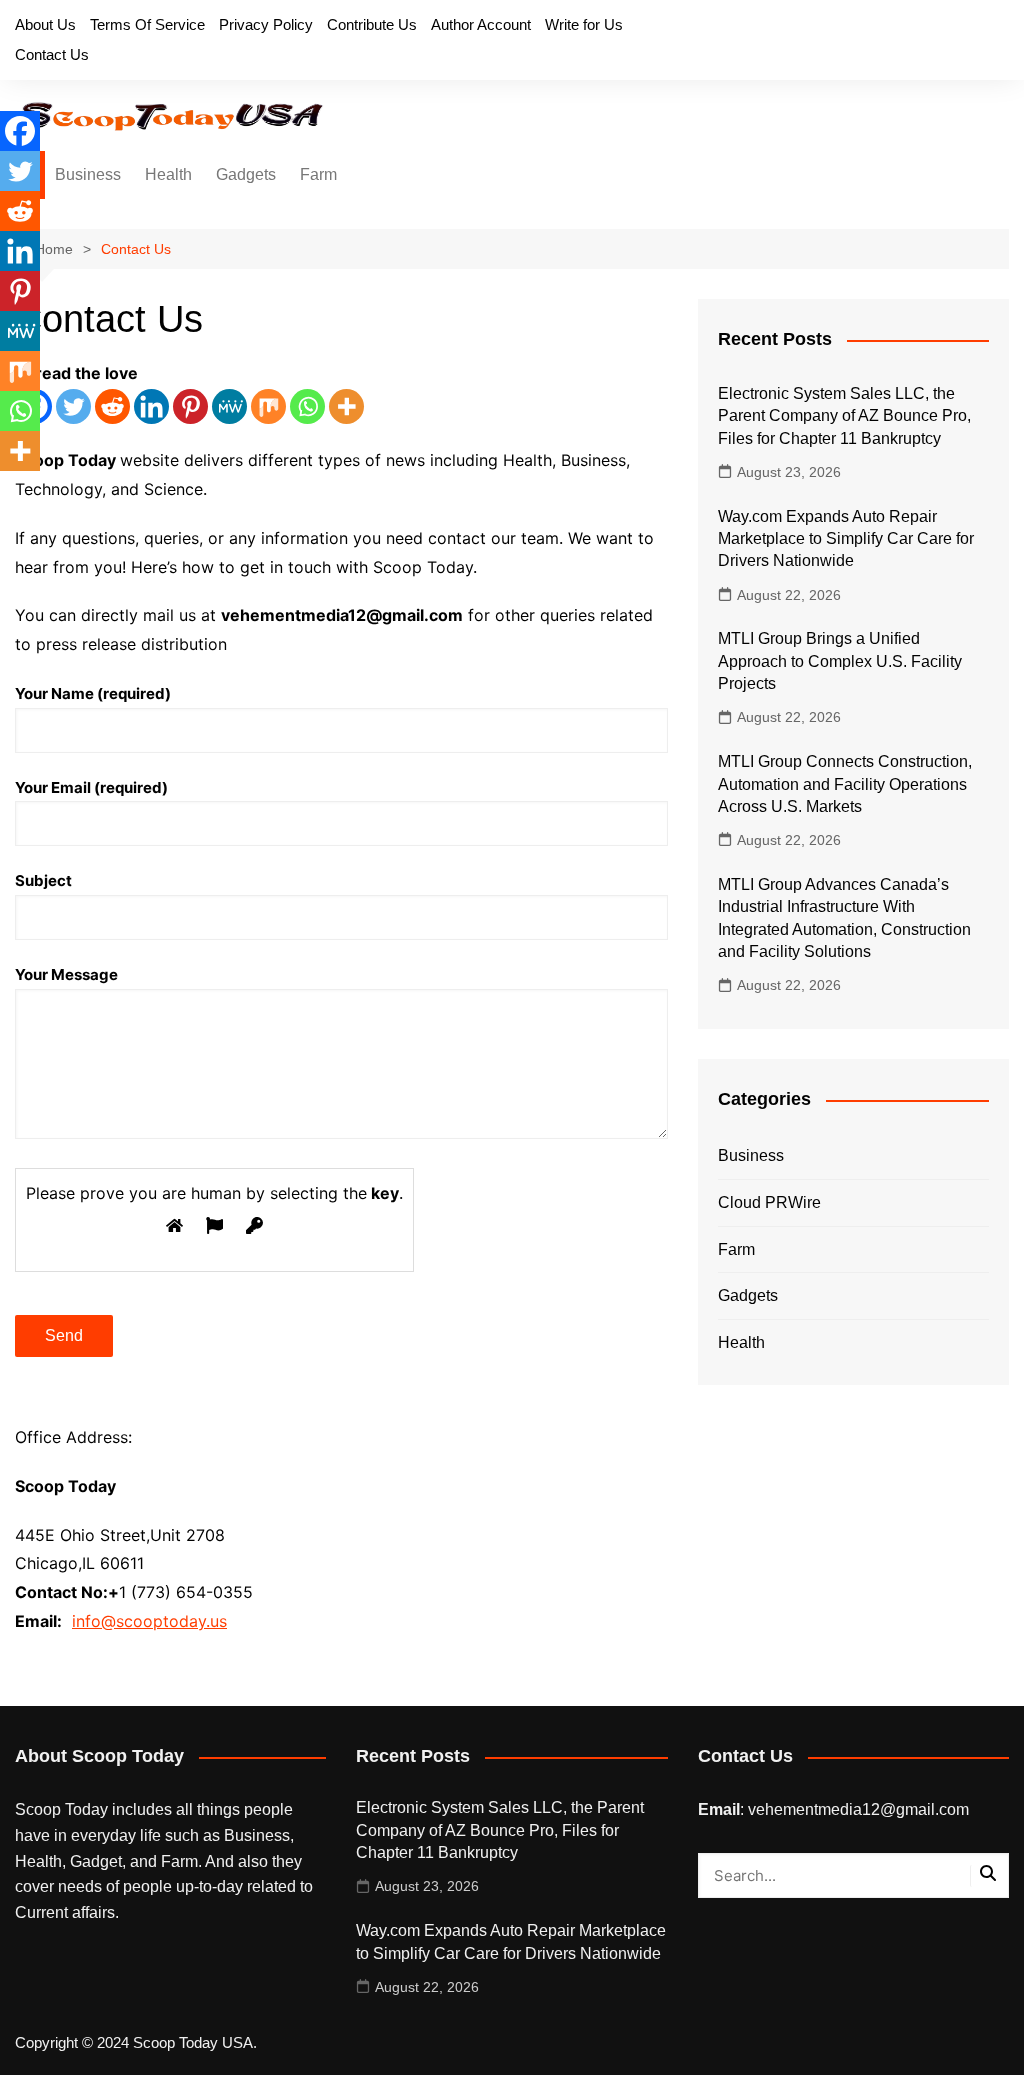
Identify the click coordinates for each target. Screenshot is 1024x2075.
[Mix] (268, 406)
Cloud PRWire (769, 1202)
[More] (346, 406)
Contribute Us (372, 24)
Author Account (481, 24)
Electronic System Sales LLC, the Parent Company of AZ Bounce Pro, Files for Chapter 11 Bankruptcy (844, 416)
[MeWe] (229, 406)
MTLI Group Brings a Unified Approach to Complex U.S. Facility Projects (840, 661)
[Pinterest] (190, 406)
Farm (318, 174)
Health (168, 174)
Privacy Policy (266, 24)
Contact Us (52, 54)
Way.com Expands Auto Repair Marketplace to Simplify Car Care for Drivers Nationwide (846, 539)
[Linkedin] (151, 406)
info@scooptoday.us (149, 1621)
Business (88, 174)
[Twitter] (73, 406)
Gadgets (246, 174)
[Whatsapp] (307, 406)
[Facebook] (20, 131)
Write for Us (584, 24)
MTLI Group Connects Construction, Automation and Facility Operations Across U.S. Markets (845, 784)
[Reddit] (112, 406)
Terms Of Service (147, 24)
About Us (45, 24)
